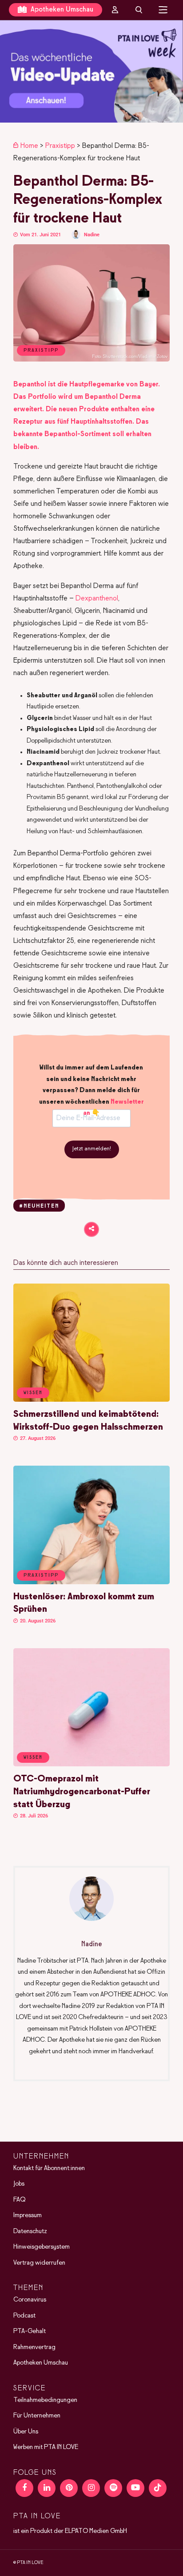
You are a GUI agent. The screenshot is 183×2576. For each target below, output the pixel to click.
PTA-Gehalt (30, 2331)
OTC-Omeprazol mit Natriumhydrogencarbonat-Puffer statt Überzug (82, 1792)
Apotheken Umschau (61, 10)
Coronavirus (30, 2300)
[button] (91, 71)
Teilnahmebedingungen (45, 2400)
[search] (139, 10)
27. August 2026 (37, 1438)
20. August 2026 (37, 1621)
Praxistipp (60, 146)
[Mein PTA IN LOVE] (115, 10)
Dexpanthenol (97, 598)
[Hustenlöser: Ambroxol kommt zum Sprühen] (91, 1582)
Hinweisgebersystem (42, 2247)
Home (29, 146)
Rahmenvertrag (34, 2347)
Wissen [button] (33, 1393)
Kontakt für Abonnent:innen (49, 2168)
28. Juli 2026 (33, 1816)
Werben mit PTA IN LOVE (46, 2447)
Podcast (24, 2316)
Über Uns (26, 2432)
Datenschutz (30, 2231)
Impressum (28, 2215)
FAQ (19, 2200)
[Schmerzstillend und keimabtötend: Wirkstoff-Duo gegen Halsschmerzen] (91, 1400)
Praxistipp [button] (41, 1575)
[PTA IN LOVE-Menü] (163, 10)
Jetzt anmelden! (92, 1149)
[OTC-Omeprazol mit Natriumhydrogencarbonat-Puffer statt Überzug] (91, 1765)
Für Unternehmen (37, 2416)
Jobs (19, 2184)
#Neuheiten (39, 1206)
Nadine (92, 235)
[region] (91, 71)
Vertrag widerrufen (39, 2263)
